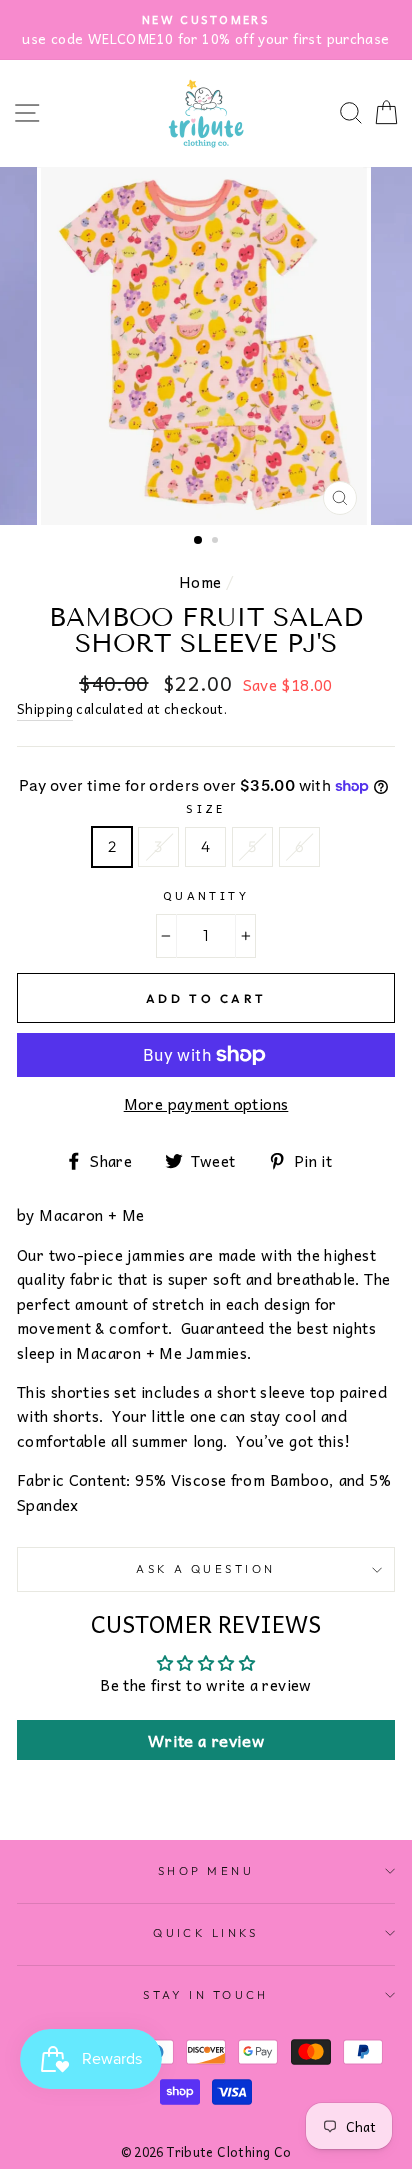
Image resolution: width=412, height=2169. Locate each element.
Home (200, 581)
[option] (206, 346)
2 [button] (217, 542)
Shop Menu (206, 1871)
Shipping (45, 709)
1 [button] (199, 541)
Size (206, 808)
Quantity (206, 895)
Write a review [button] (206, 1740)
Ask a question (205, 1569)
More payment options (206, 1104)
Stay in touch (206, 1995)
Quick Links (206, 1933)
